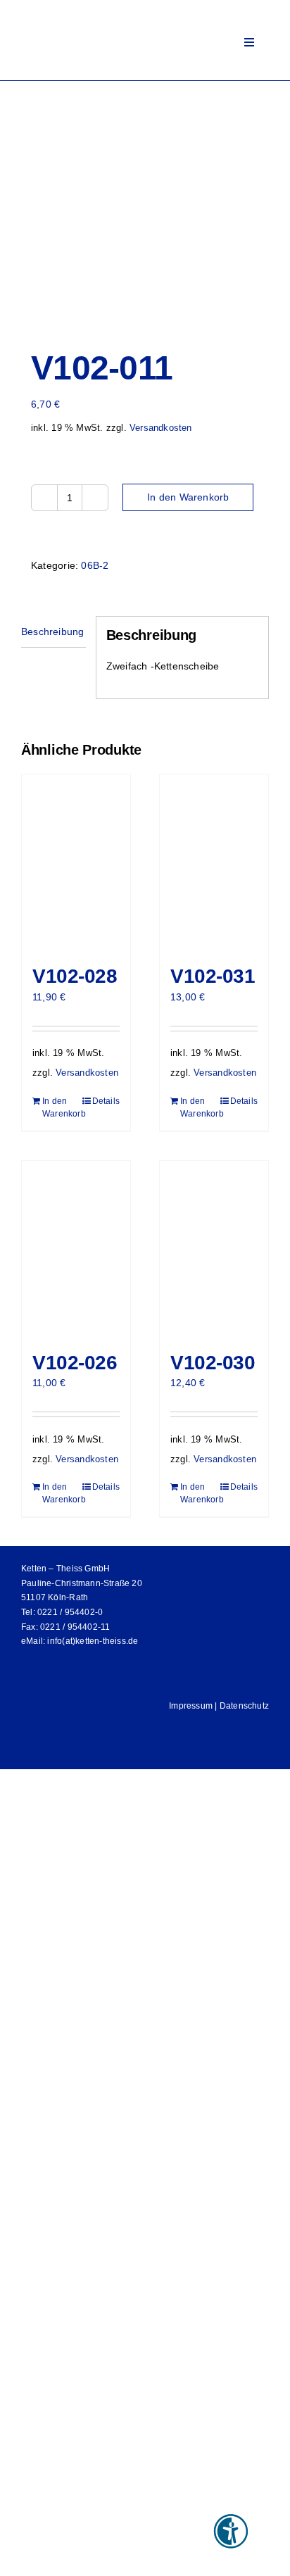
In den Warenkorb (188, 497)
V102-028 (75, 976)
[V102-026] (76, 1249)
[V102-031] (214, 862)
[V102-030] (214, 1249)
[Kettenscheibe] (145, 206)
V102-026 (75, 1363)
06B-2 (95, 565)
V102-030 (213, 1363)
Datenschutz (244, 1706)
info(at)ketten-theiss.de (93, 1641)
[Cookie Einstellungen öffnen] (25, 2558)
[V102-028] (76, 862)
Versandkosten (161, 428)
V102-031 (213, 976)
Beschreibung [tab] (53, 632)
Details (106, 1101)
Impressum (191, 1706)
